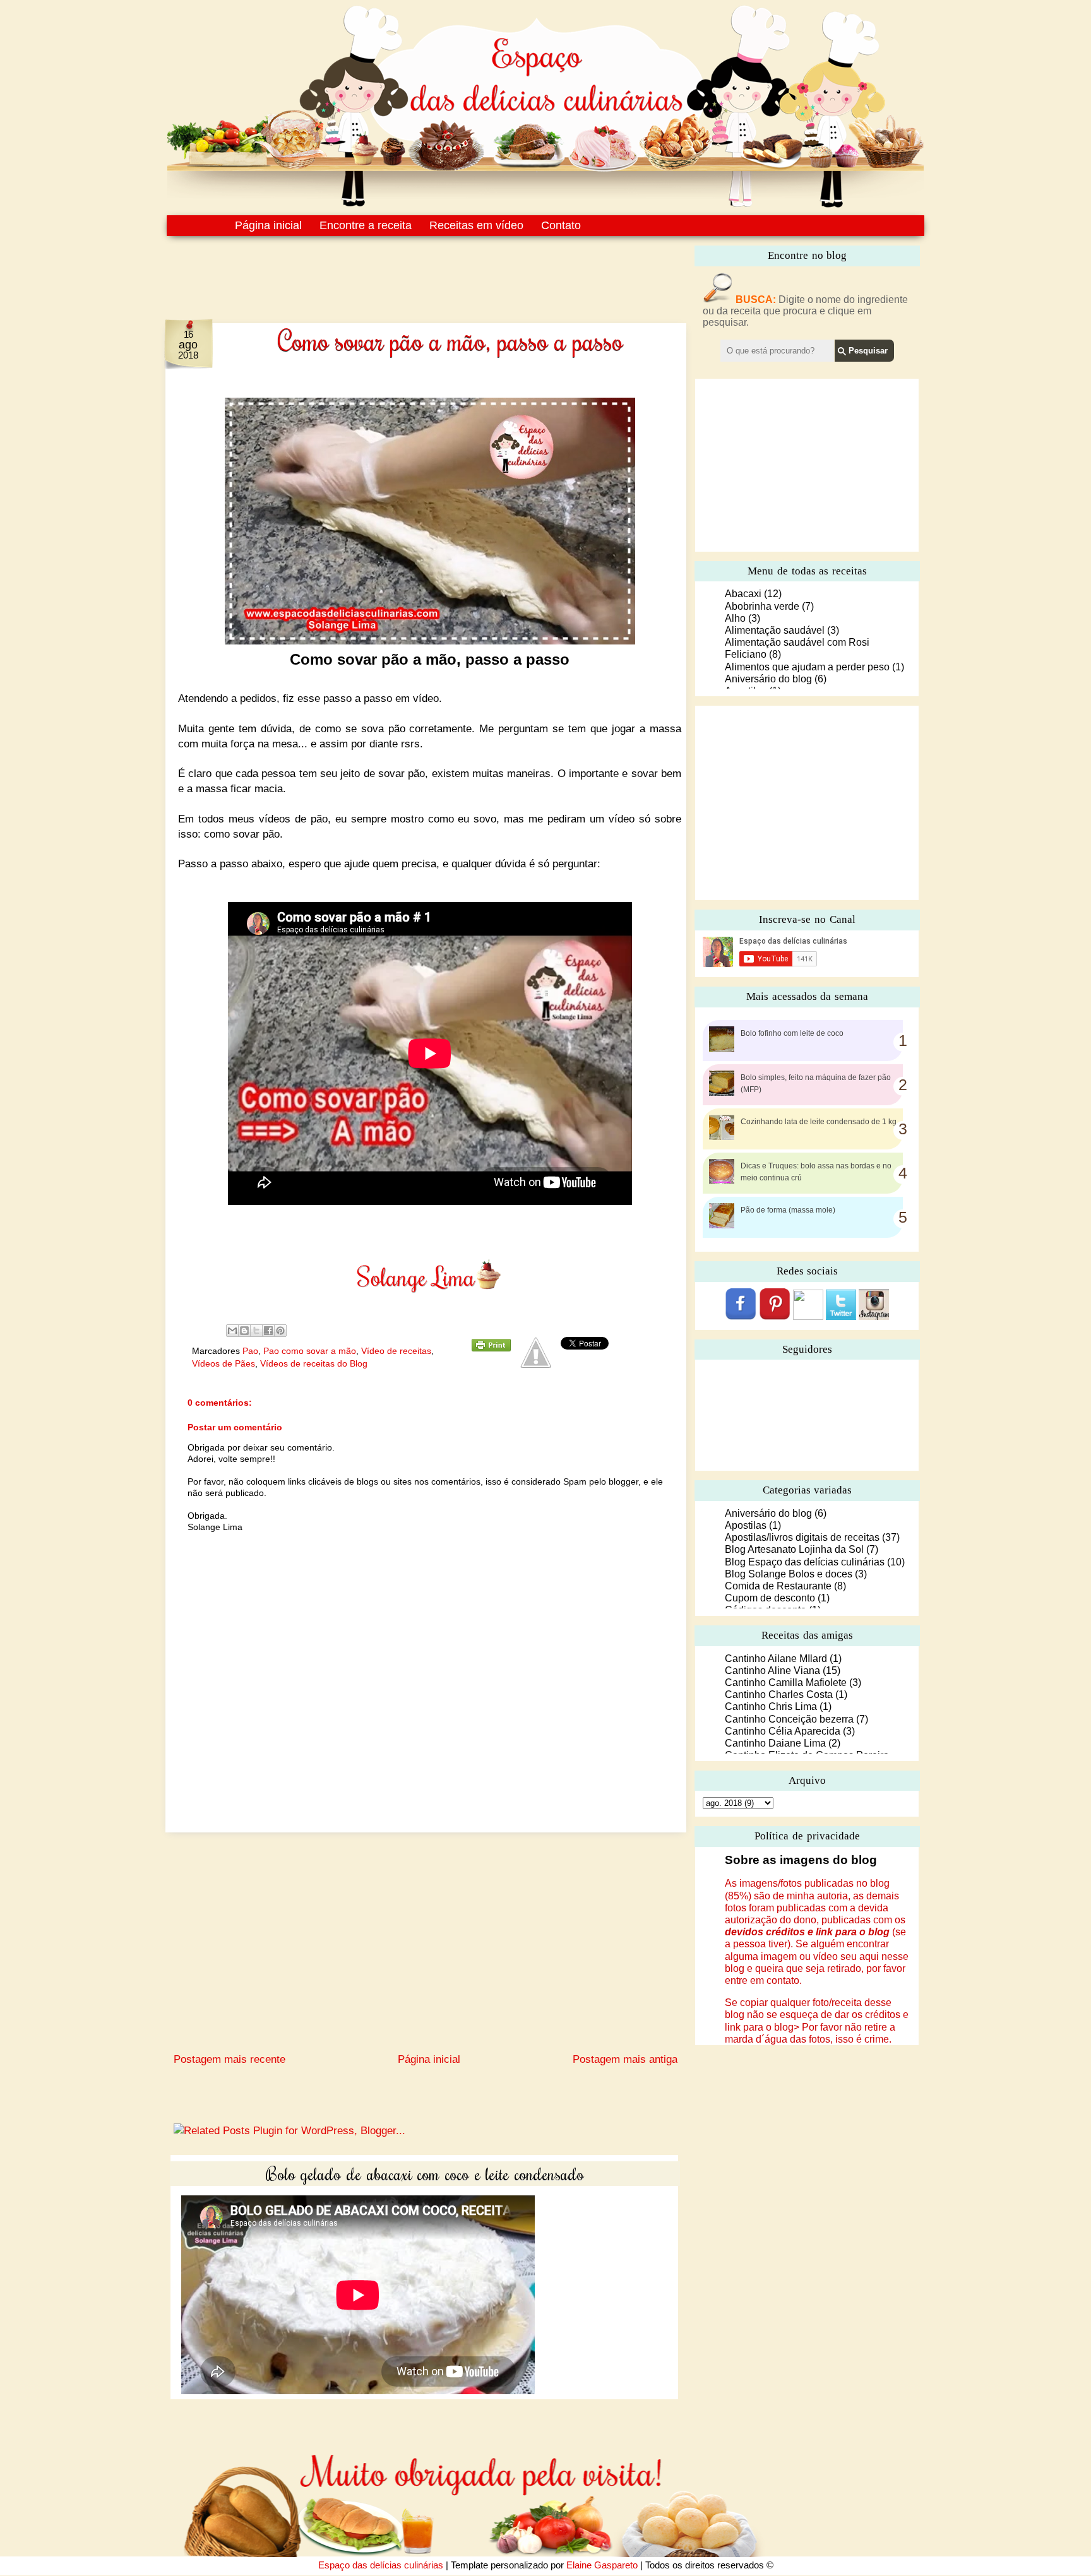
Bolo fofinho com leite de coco (792, 1033)
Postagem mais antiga (625, 2059)
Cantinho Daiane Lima (775, 1743)
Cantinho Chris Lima (771, 1706)
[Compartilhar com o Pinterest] (280, 1331)
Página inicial (268, 225)
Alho (735, 618)
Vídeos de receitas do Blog (314, 1363)
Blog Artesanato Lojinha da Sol (794, 1549)
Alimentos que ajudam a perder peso (807, 667)
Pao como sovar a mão (310, 1351)
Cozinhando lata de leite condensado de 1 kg (819, 1122)
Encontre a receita (366, 225)
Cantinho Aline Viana (772, 1671)
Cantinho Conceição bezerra (789, 1719)
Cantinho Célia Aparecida (783, 1731)
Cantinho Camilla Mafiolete (786, 1683)
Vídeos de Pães (224, 1363)
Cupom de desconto (770, 1598)
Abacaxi (743, 594)
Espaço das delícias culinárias (381, 2565)
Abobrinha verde (762, 606)
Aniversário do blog (768, 679)
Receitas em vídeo (476, 225)
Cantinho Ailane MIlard (776, 1659)
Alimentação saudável (775, 630)
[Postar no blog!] (244, 1331)
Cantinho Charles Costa (779, 1695)
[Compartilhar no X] (256, 1331)
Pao (250, 1351)
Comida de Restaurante (778, 1586)
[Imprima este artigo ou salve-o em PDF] (491, 1348)
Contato (561, 225)
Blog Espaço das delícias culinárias (805, 1562)
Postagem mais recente (230, 2059)
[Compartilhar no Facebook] (268, 1331)
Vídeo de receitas (396, 1351)
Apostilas (746, 1525)
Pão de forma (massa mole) (788, 1210)
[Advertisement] (399, 270)
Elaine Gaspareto (602, 2565)
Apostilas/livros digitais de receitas (802, 1537)
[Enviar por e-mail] (232, 1331)
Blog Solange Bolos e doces (789, 1574)
